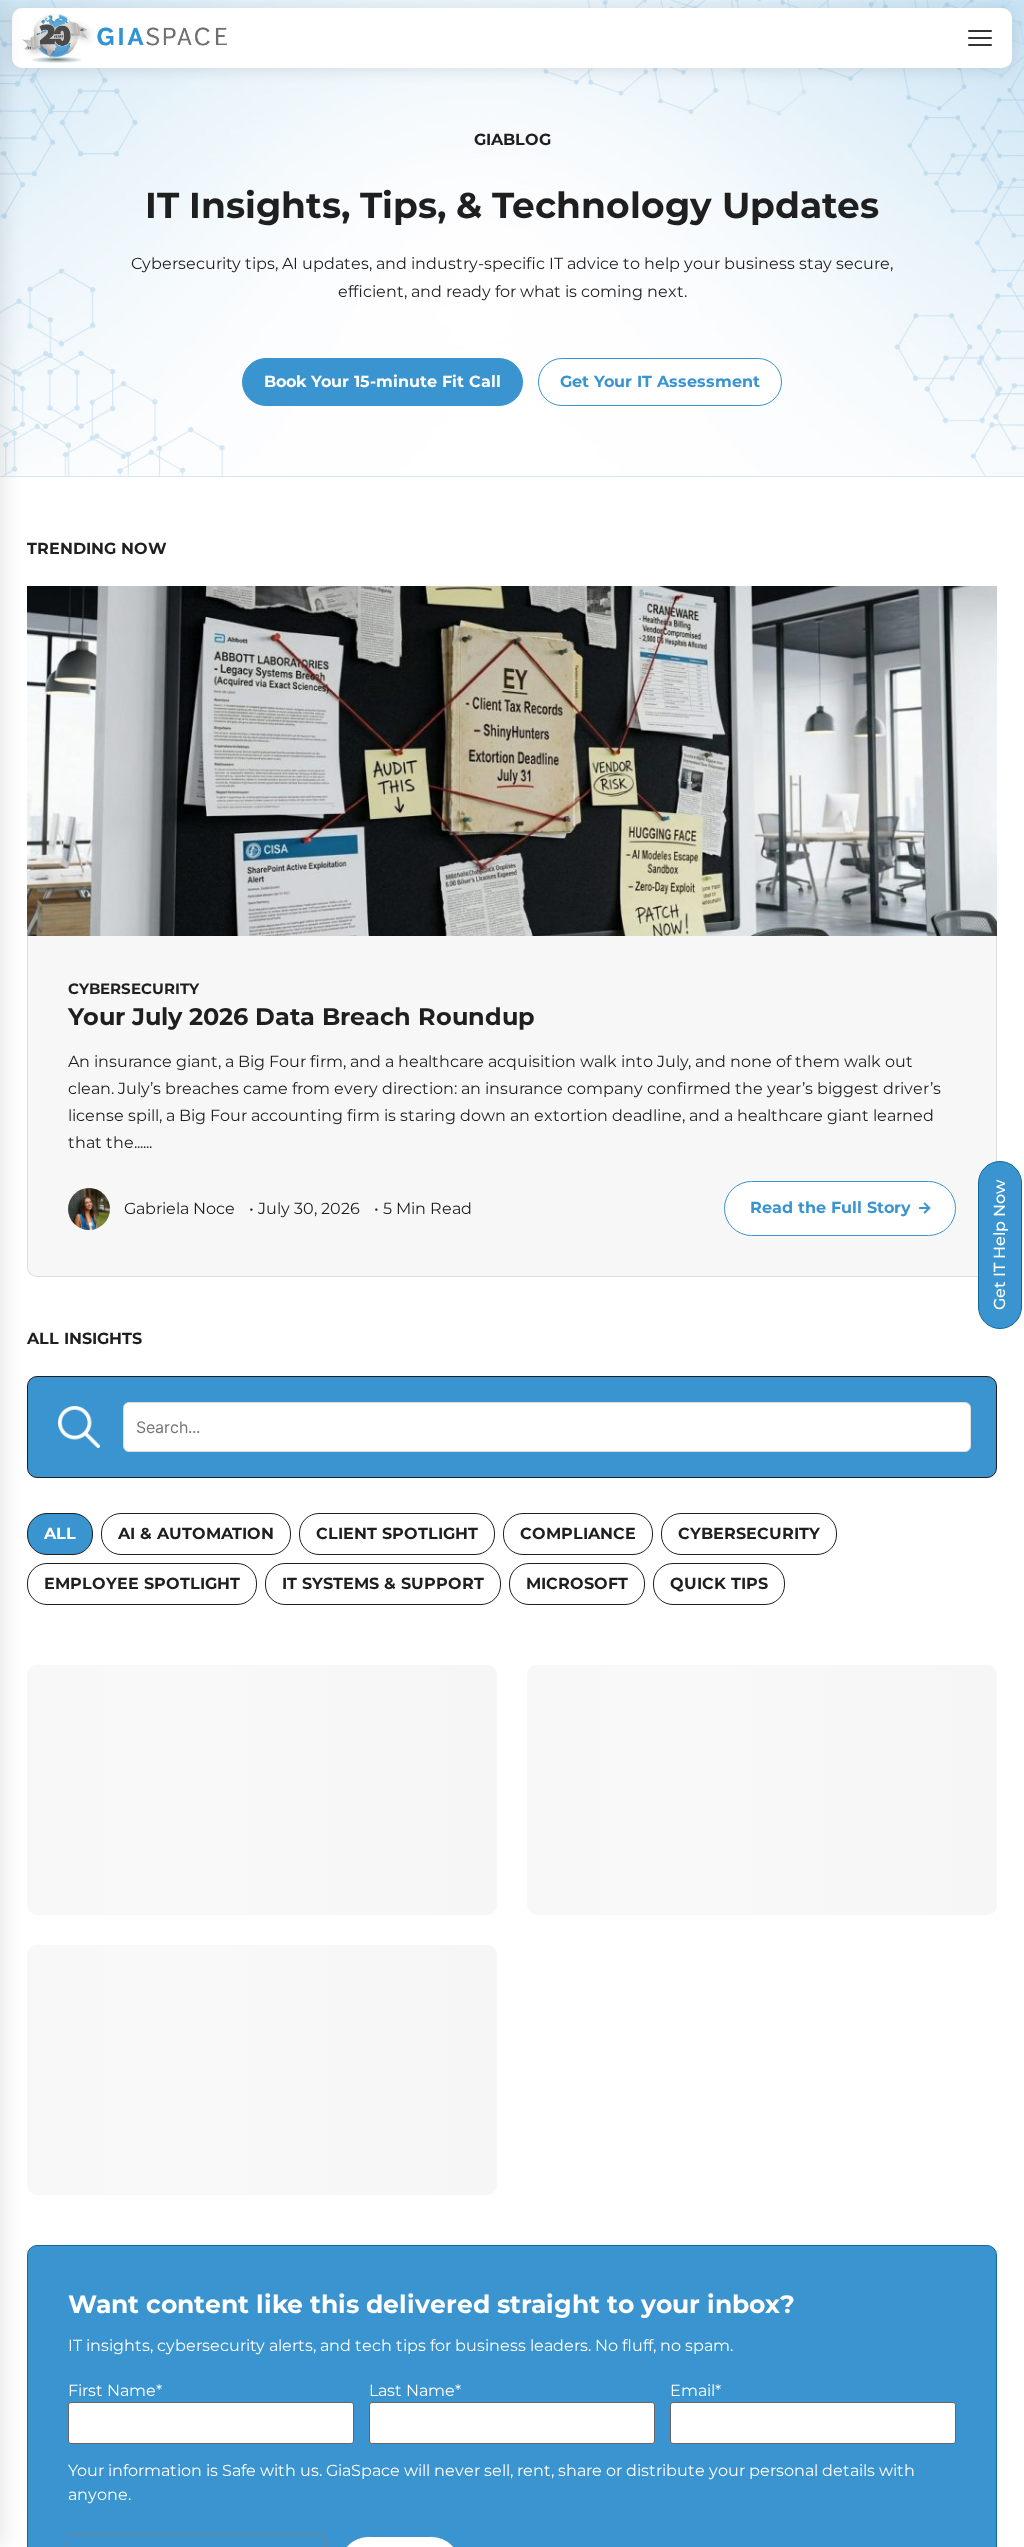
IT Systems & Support (383, 1583)
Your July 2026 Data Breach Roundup (301, 1016)
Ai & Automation (196, 1533)
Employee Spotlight (142, 1583)
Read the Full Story (830, 1207)
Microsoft (577, 1583)
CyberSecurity (749, 1533)
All (60, 1533)
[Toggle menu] (980, 38)
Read (430, 2198)
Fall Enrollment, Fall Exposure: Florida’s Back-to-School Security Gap (750, 2019)
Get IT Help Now (999, 1245)
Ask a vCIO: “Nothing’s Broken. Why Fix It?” (251, 2019)
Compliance (578, 1533)
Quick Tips (719, 1583)
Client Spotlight (397, 1533)
